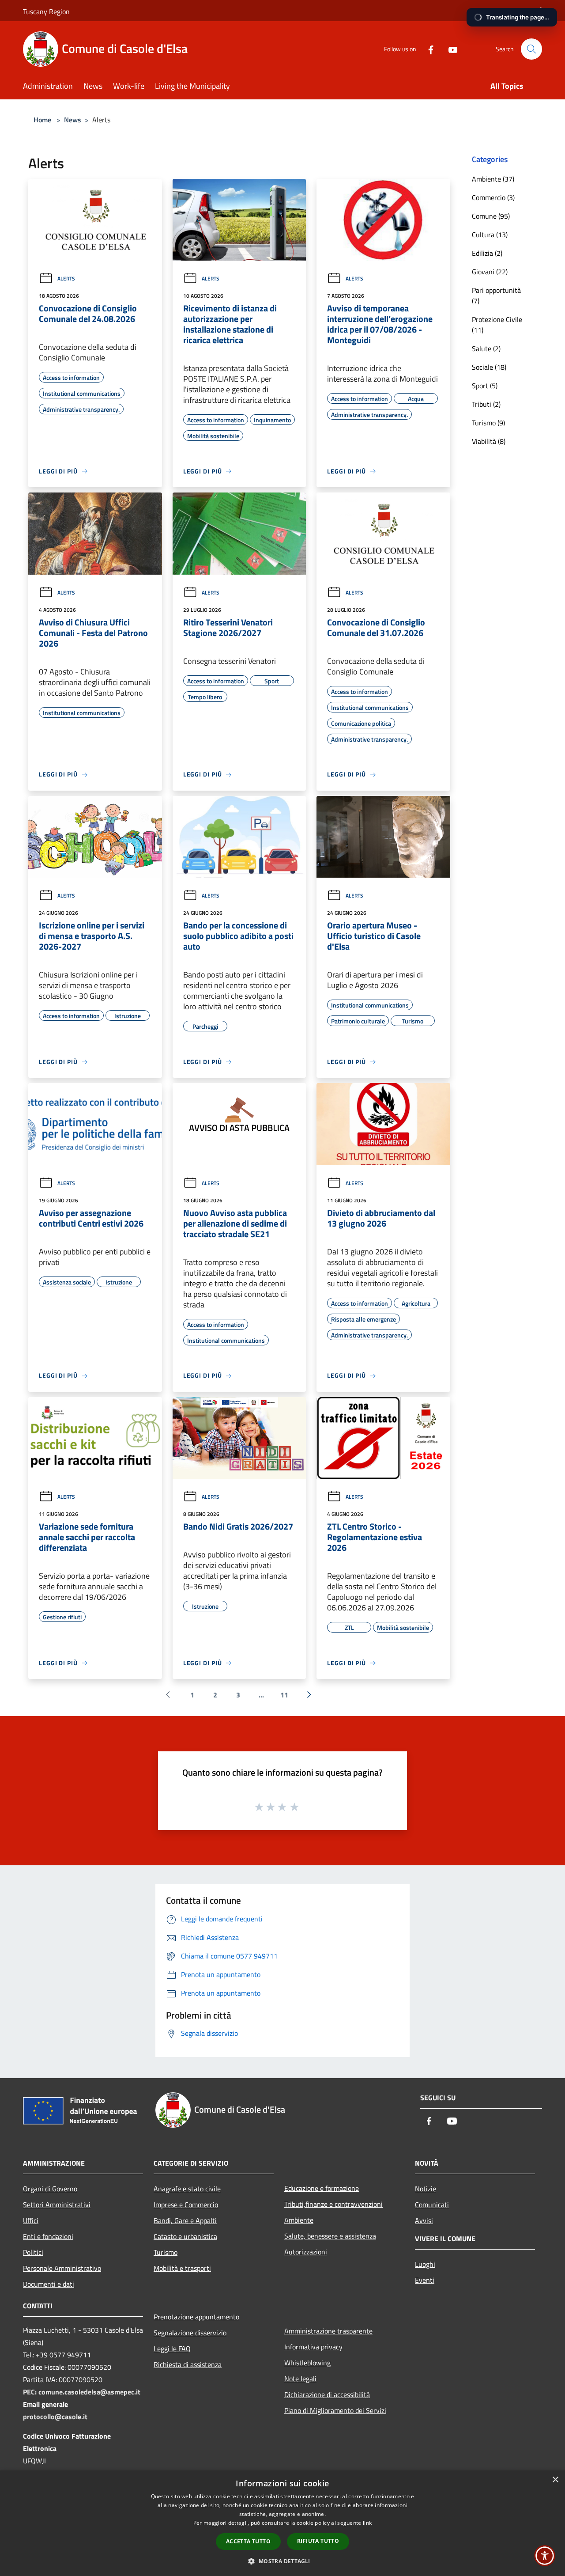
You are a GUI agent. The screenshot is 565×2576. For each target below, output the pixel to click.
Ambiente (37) (493, 179)
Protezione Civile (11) (497, 325)
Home (42, 120)
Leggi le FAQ (172, 2349)
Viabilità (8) (489, 441)
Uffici (31, 2220)
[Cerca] (531, 49)
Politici (33, 2252)
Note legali (300, 2379)
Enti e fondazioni (48, 2236)
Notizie (426, 2189)
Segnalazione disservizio (190, 2333)
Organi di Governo (50, 2189)
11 (284, 1695)
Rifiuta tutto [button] (318, 2541)
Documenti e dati (49, 2284)
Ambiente (299, 2220)
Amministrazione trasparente (328, 2331)
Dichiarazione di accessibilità (327, 2394)
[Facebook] (427, 49)
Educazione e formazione (322, 2188)
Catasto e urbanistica (185, 2236)
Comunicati (432, 2205)
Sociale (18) (489, 367)
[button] (282, 2561)
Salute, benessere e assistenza (330, 2236)
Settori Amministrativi (57, 2205)
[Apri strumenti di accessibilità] (545, 2556)
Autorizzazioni (306, 2252)
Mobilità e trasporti (182, 2268)
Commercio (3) (493, 197)
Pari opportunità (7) (496, 295)
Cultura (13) (490, 235)
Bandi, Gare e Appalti (185, 2220)
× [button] (555, 2480)
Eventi (425, 2280)
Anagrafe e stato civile (187, 2189)
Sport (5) (485, 386)
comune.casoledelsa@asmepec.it (89, 2392)
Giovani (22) (490, 272)
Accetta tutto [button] (248, 2541)
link (367, 2523)
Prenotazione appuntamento (196, 2317)
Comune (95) (491, 216)
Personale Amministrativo (62, 2268)
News (73, 120)
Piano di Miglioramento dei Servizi (335, 2410)
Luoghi (425, 2264)
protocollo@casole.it (55, 2417)
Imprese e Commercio (186, 2205)
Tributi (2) (486, 404)
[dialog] (282, 2523)
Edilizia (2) (487, 253)
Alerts (66, 278)
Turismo (166, 2252)
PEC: (31, 2392)
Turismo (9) (488, 423)
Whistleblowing (307, 2363)
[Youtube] (449, 49)
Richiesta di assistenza (188, 2364)
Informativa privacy (313, 2347)
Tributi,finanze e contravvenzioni (333, 2204)
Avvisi (424, 2220)
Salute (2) (486, 349)
